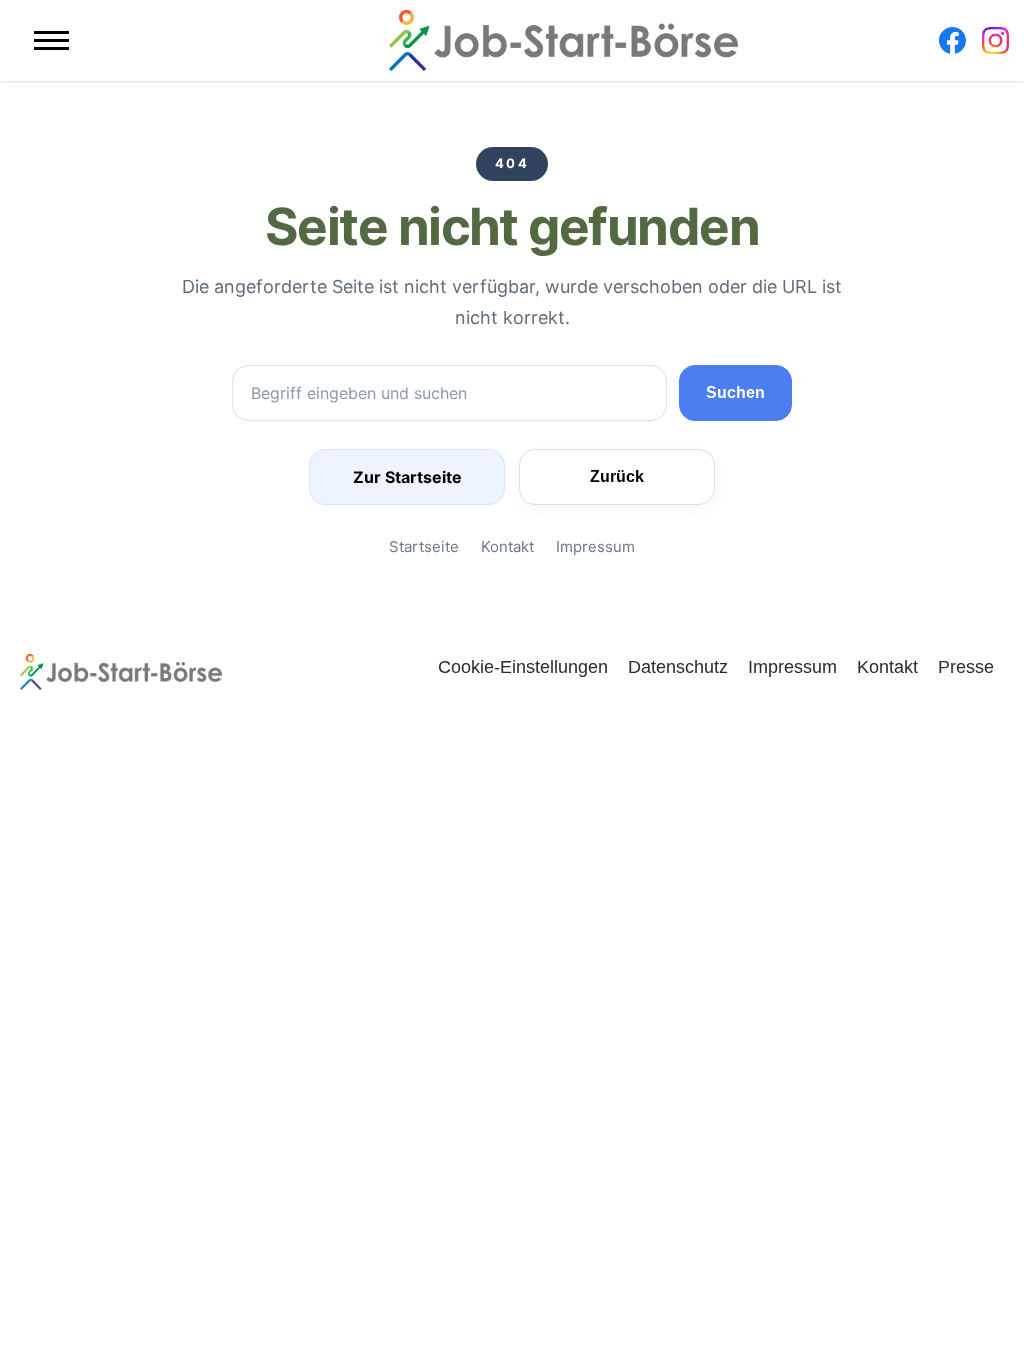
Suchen (735, 392)
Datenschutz (678, 666)
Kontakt (507, 546)
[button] (51, 40)
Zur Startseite (407, 477)
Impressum (595, 546)
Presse (966, 666)
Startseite (424, 546)
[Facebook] (952, 40)
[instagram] (995, 40)
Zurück (617, 476)
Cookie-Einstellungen (523, 666)
